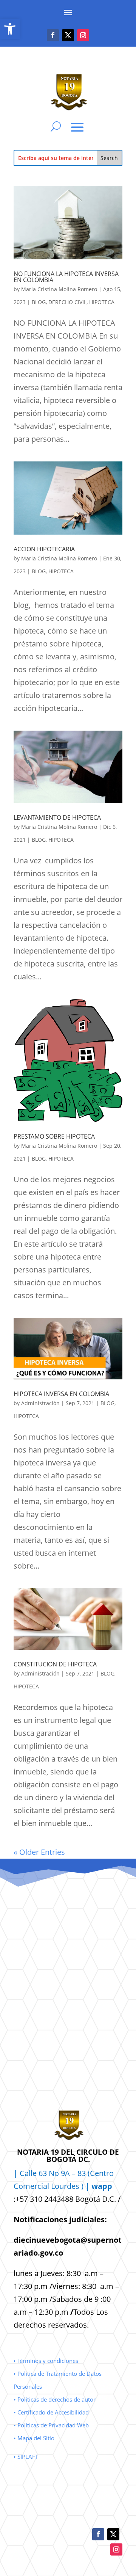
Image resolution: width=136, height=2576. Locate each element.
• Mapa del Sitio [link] (35, 2438)
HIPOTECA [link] (102, 302)
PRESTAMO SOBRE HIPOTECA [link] (54, 1136)
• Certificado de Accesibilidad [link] (51, 2412)
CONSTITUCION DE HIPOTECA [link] (55, 1664)
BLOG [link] (39, 302)
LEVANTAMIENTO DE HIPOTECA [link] (57, 817)
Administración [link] (40, 1403)
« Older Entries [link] (39, 1852)
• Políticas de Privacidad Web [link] (51, 2425)
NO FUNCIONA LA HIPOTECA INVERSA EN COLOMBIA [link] (66, 277)
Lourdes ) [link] (82, 2186)
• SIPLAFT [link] (26, 2457)
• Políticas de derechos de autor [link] (55, 2399)
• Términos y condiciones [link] (46, 2361)
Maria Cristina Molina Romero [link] (59, 289)
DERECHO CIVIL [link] (67, 302)
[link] (10, 29)
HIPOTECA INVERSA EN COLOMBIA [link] (61, 1394)
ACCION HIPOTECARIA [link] (44, 549)
